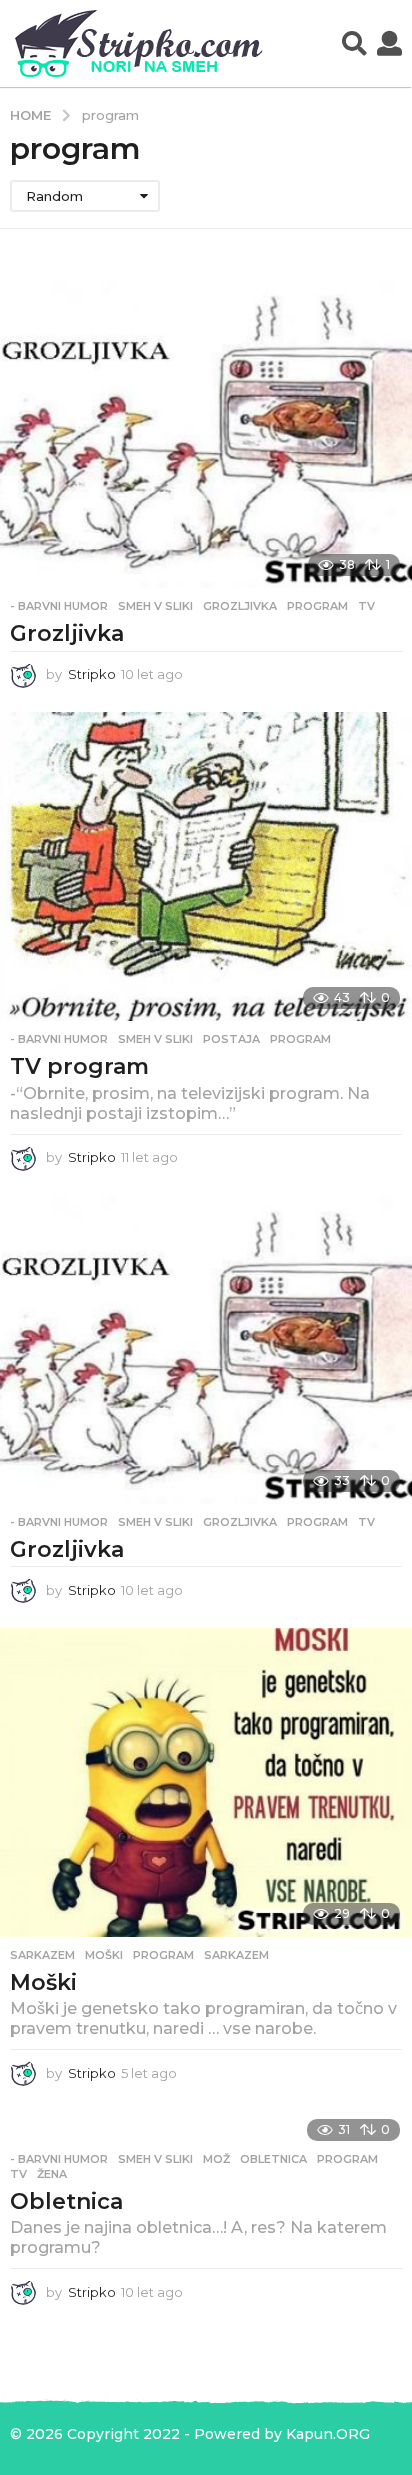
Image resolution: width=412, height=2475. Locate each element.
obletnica (273, 2159)
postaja (231, 1039)
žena (52, 2174)
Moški (43, 1982)
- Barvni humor (59, 606)
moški (104, 1955)
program (317, 606)
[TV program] (206, 866)
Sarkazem (42, 1955)
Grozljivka (67, 633)
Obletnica (66, 2201)
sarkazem (236, 1955)
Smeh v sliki (155, 606)
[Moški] (206, 1782)
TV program (79, 1066)
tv (366, 606)
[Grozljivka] (206, 433)
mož (216, 2159)
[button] (354, 44)
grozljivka (240, 606)
